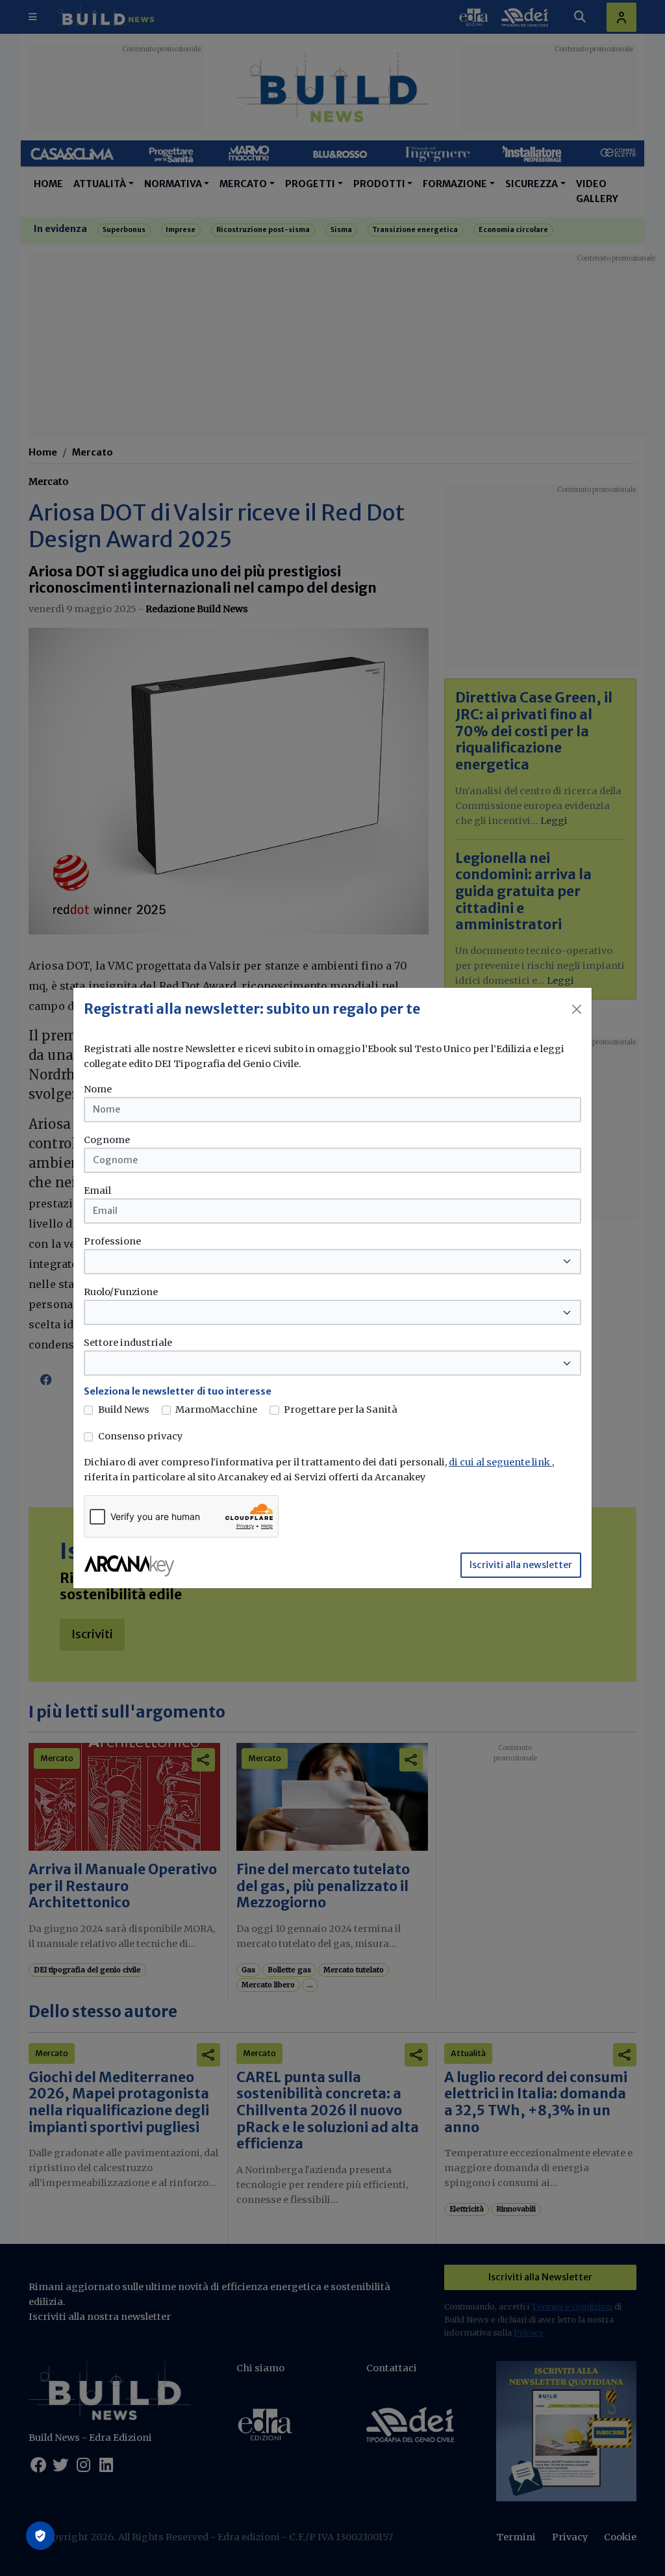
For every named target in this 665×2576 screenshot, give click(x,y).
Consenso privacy (140, 1436)
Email (97, 1191)
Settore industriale (128, 1343)
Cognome (107, 1140)
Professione (112, 1241)
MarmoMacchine (216, 1410)
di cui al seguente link (500, 1462)
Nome (98, 1089)
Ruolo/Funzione (121, 1292)
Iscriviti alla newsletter (521, 1565)
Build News (124, 1410)
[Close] (577, 1009)
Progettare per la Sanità (341, 1410)
